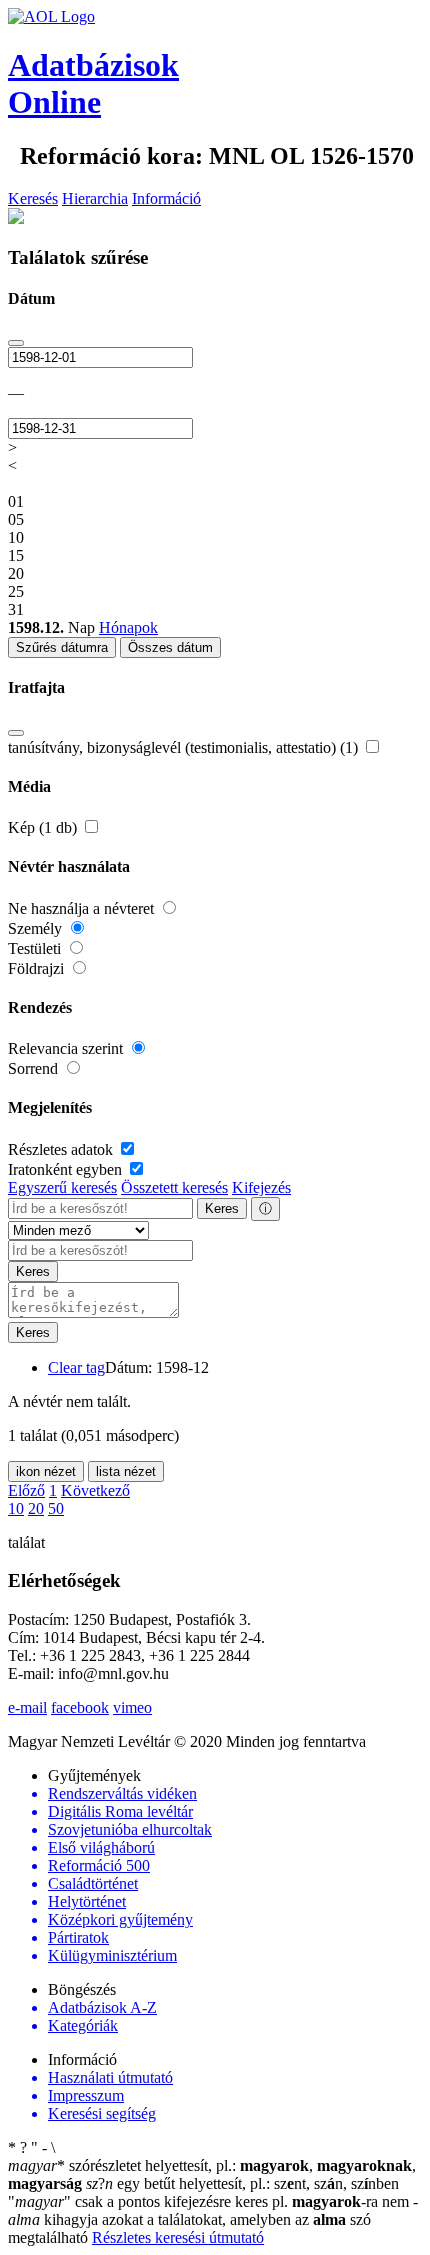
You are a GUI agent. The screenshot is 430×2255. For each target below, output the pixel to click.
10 (16, 1508)
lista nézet (126, 1471)
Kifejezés (261, 1187)
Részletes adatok (62, 1149)
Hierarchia (95, 198)
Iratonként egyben (67, 1169)
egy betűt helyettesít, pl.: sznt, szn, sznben (242, 2183)
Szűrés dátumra (62, 647)
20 (36, 1508)
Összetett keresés (174, 1187)
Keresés (33, 198)
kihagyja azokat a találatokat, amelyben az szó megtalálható (213, 2219)
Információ (166, 198)
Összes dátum (170, 647)
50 (56, 1508)
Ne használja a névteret (83, 908)
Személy (37, 928)
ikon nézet (46, 1471)
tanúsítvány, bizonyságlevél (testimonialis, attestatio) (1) (185, 747)
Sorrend (35, 1068)
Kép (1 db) (44, 827)
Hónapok (128, 627)
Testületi (36, 948)
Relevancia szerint (67, 1048)
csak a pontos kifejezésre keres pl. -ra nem (210, 2201)
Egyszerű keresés (62, 1187)
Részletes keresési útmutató (178, 2237)
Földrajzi (38, 968)
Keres (222, 1208)
